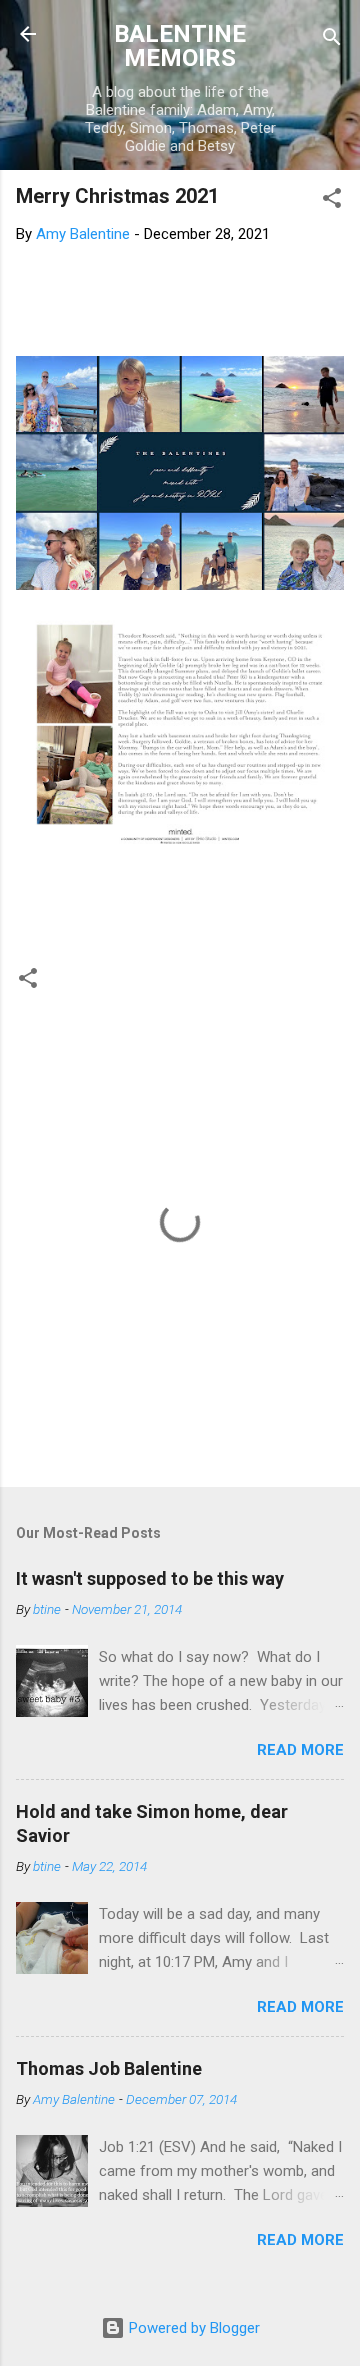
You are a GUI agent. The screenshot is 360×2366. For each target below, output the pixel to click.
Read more (300, 1750)
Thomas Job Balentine (109, 2068)
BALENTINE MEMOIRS (180, 46)
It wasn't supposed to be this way (150, 1578)
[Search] (332, 40)
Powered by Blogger (192, 2328)
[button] (332, 201)
